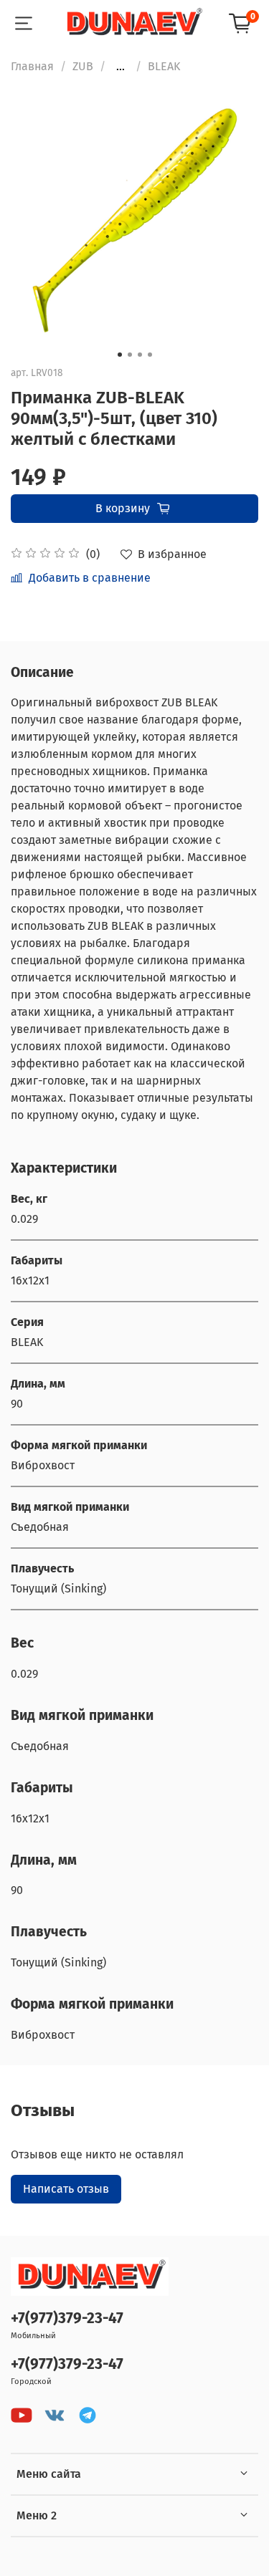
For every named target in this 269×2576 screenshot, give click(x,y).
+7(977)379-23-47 (67, 2318)
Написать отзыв (66, 2189)
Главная (32, 66)
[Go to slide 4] (150, 355)
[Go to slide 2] (130, 355)
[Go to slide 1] (120, 355)
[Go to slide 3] (140, 355)
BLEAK (164, 66)
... (121, 67)
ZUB (83, 66)
